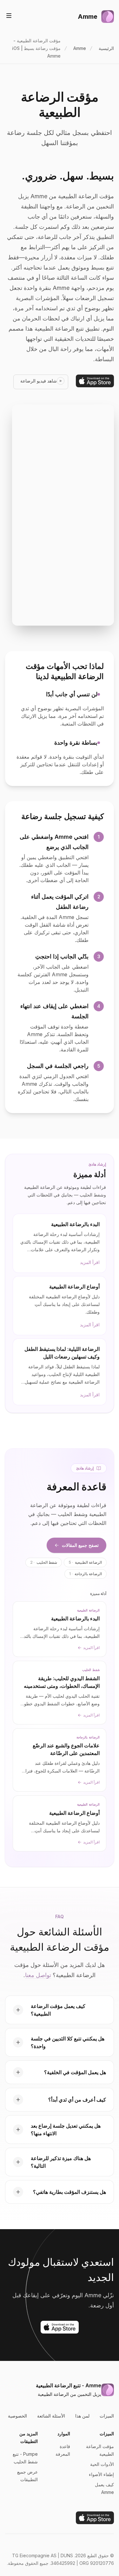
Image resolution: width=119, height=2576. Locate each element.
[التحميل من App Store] (95, 381)
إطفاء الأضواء (101, 2474)
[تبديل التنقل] (9, 16)
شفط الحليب (44, 1562)
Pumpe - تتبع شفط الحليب (25, 2458)
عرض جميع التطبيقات (27, 2476)
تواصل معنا (38, 1975)
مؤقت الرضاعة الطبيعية (100, 2450)
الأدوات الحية (102, 2464)
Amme (80, 48)
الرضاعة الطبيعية (85, 1562)
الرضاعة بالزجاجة (86, 1574)
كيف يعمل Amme (104, 2488)
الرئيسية (106, 48)
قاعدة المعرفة (63, 2450)
